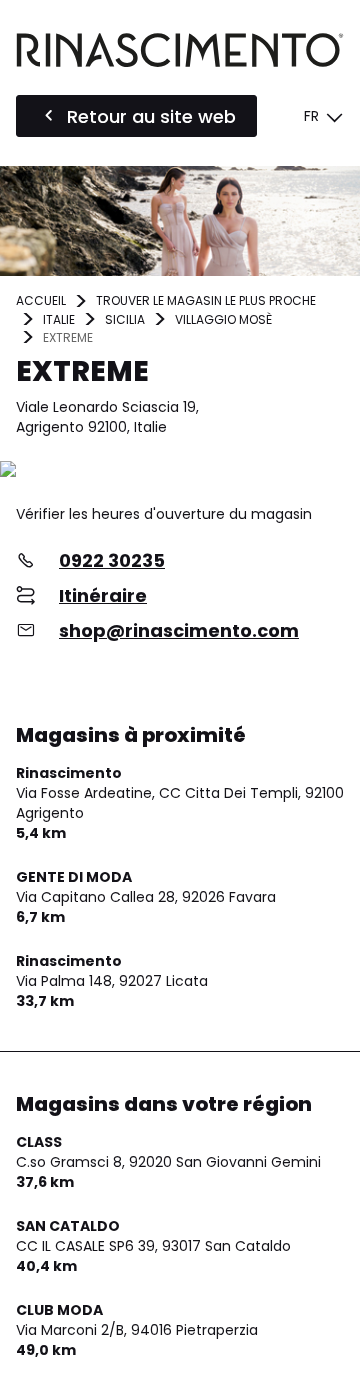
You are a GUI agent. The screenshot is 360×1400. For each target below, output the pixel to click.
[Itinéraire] (180, 470)
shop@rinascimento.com (179, 630)
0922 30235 (112, 560)
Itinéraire (103, 595)
